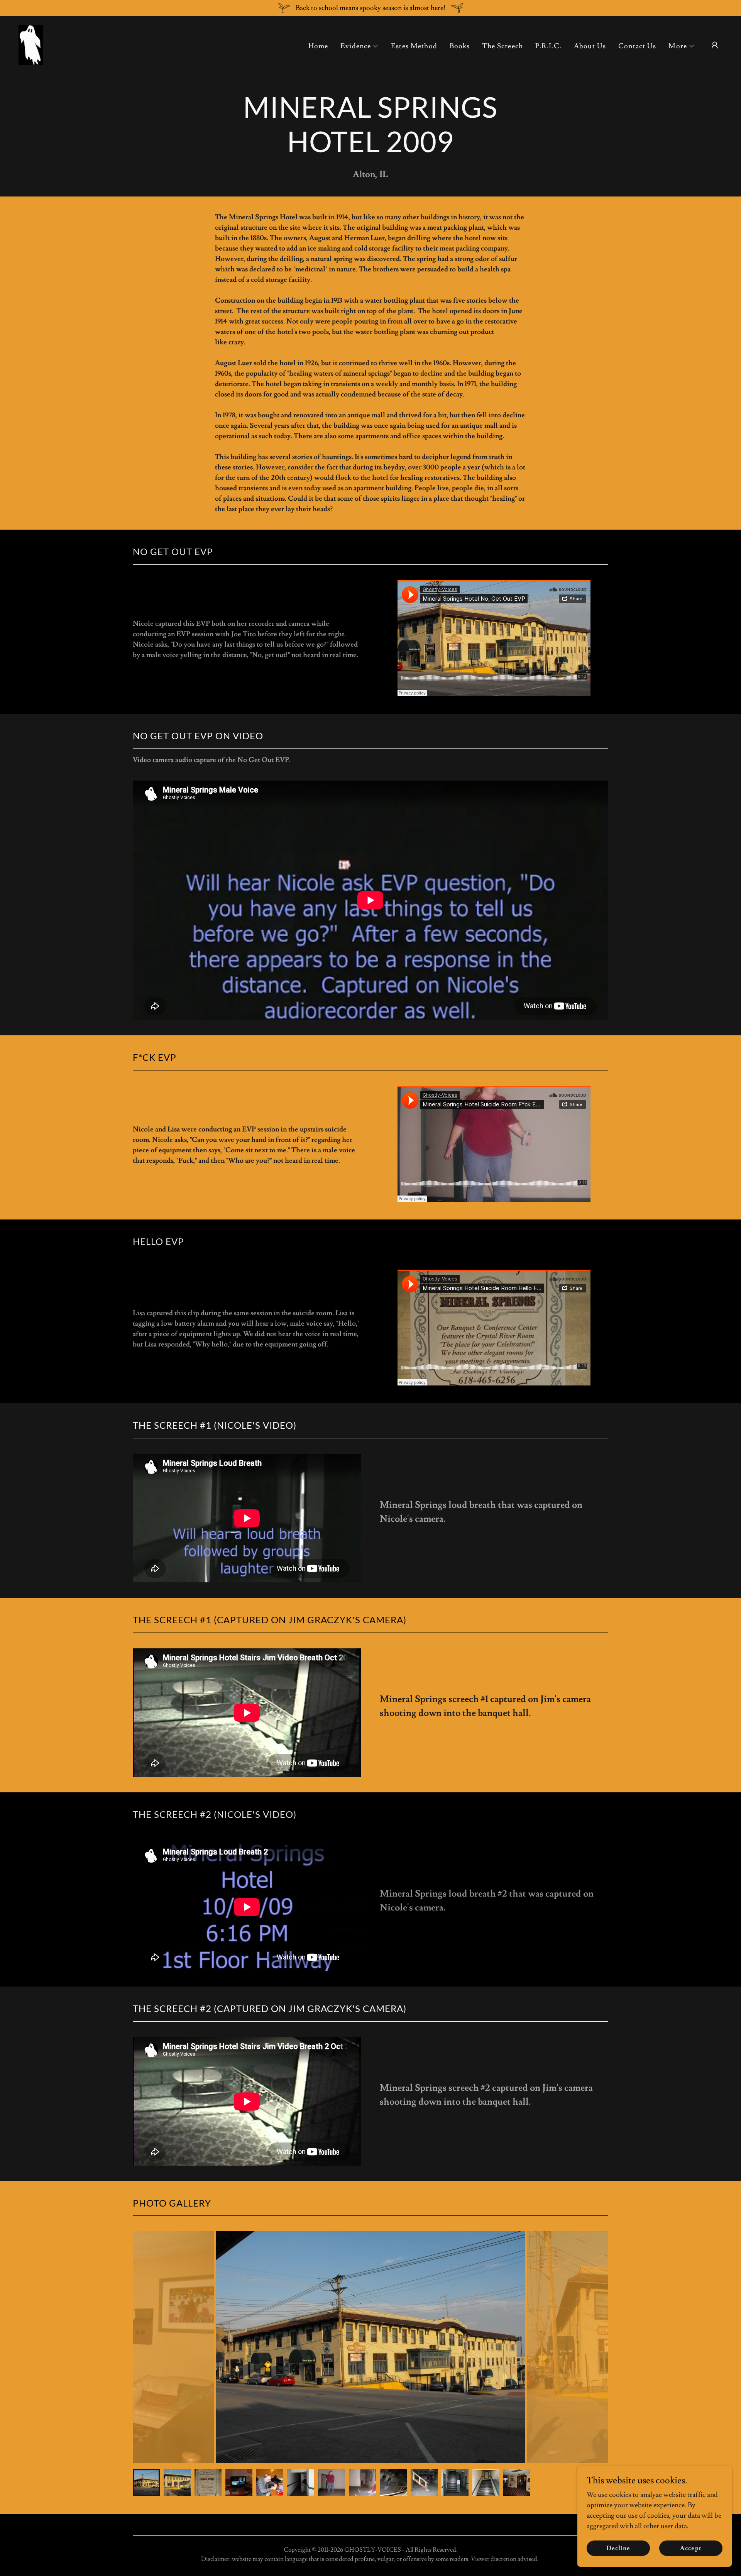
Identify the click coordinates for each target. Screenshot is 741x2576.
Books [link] (460, 46)
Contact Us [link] (637, 46)
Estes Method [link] (414, 46)
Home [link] (318, 46)
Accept (691, 2548)
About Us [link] (590, 46)
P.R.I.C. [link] (548, 46)
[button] (360, 46)
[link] (31, 43)
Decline (618, 2548)
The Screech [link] (502, 46)
